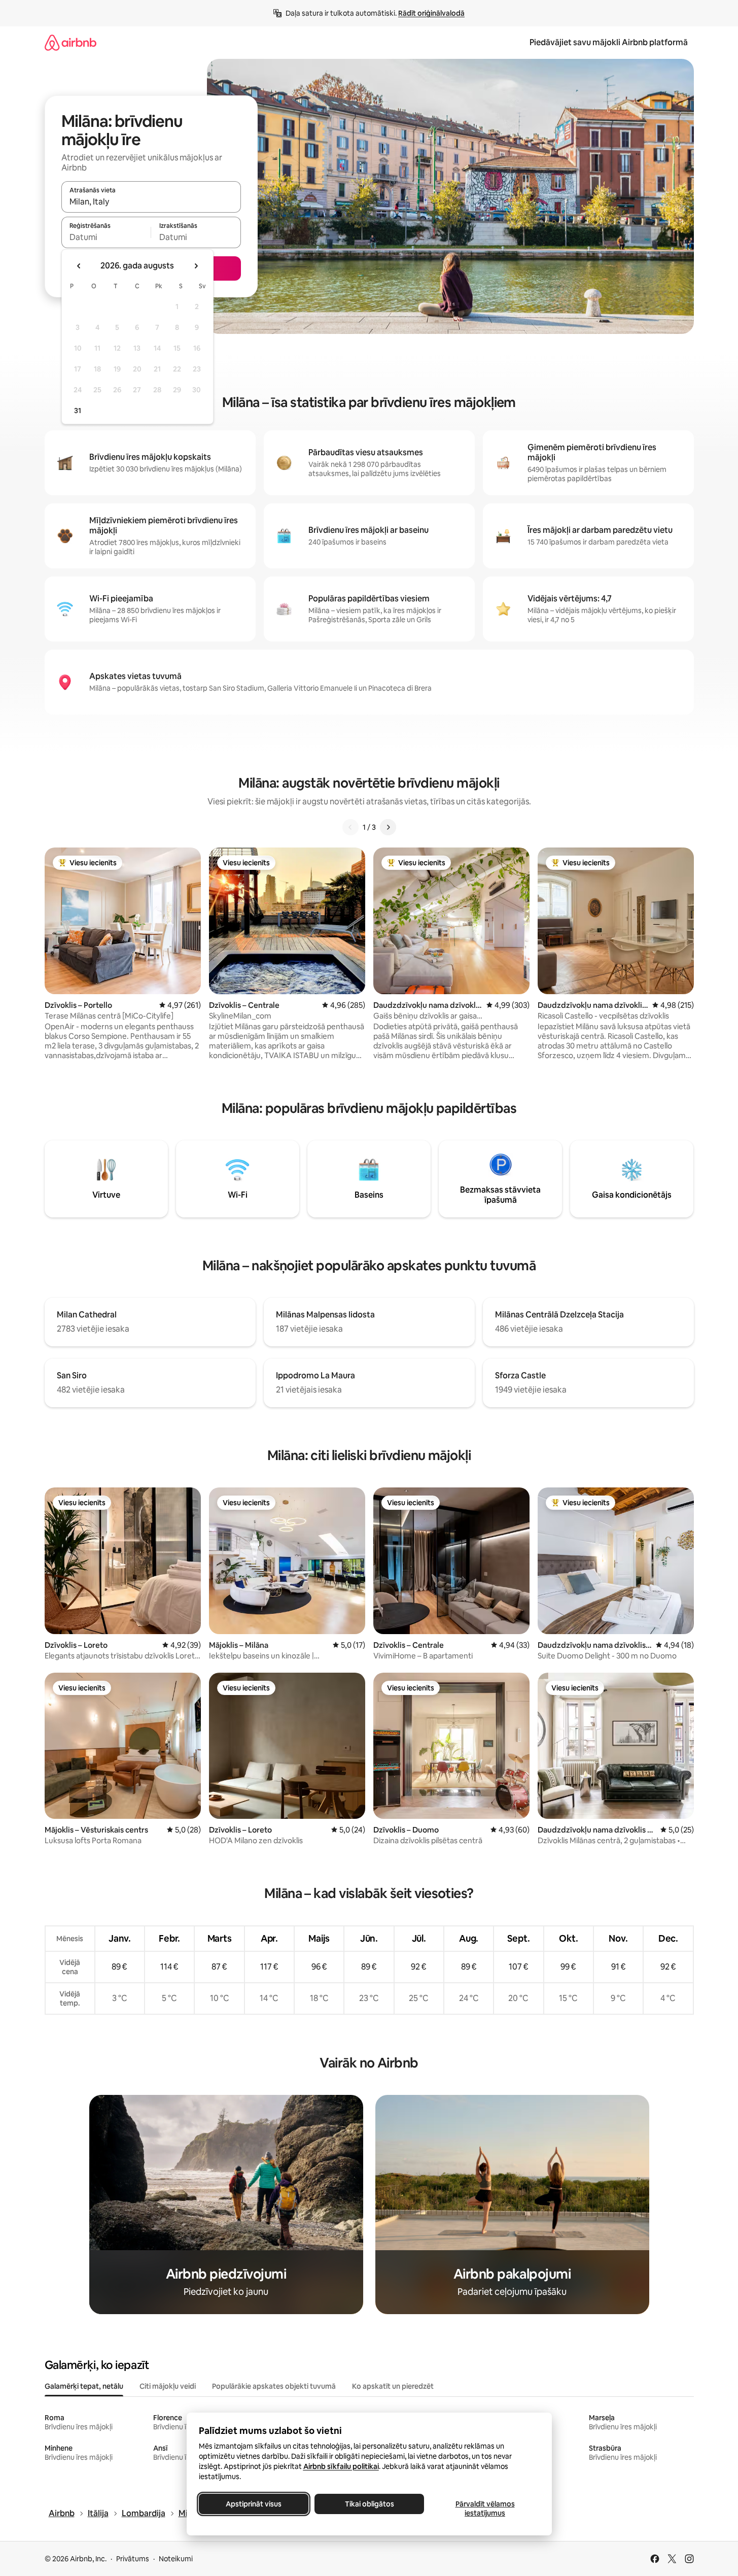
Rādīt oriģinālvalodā (431, 13)
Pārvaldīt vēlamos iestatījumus (485, 2509)
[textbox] (106, 237)
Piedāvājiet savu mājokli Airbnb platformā (609, 42)
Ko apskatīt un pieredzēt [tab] (393, 2386)
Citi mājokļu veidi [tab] (168, 2386)
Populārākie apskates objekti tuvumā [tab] (274, 2386)
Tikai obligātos (369, 2504)
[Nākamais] (388, 827)
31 (78, 411)
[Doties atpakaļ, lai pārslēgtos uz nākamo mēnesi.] (196, 266)
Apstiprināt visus (254, 2504)
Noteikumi (176, 2559)
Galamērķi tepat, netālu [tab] (84, 2386)
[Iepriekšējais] (350, 827)
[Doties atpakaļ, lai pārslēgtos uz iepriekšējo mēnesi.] (79, 266)
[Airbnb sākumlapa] (71, 42)
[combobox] (151, 201)
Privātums (133, 2559)
